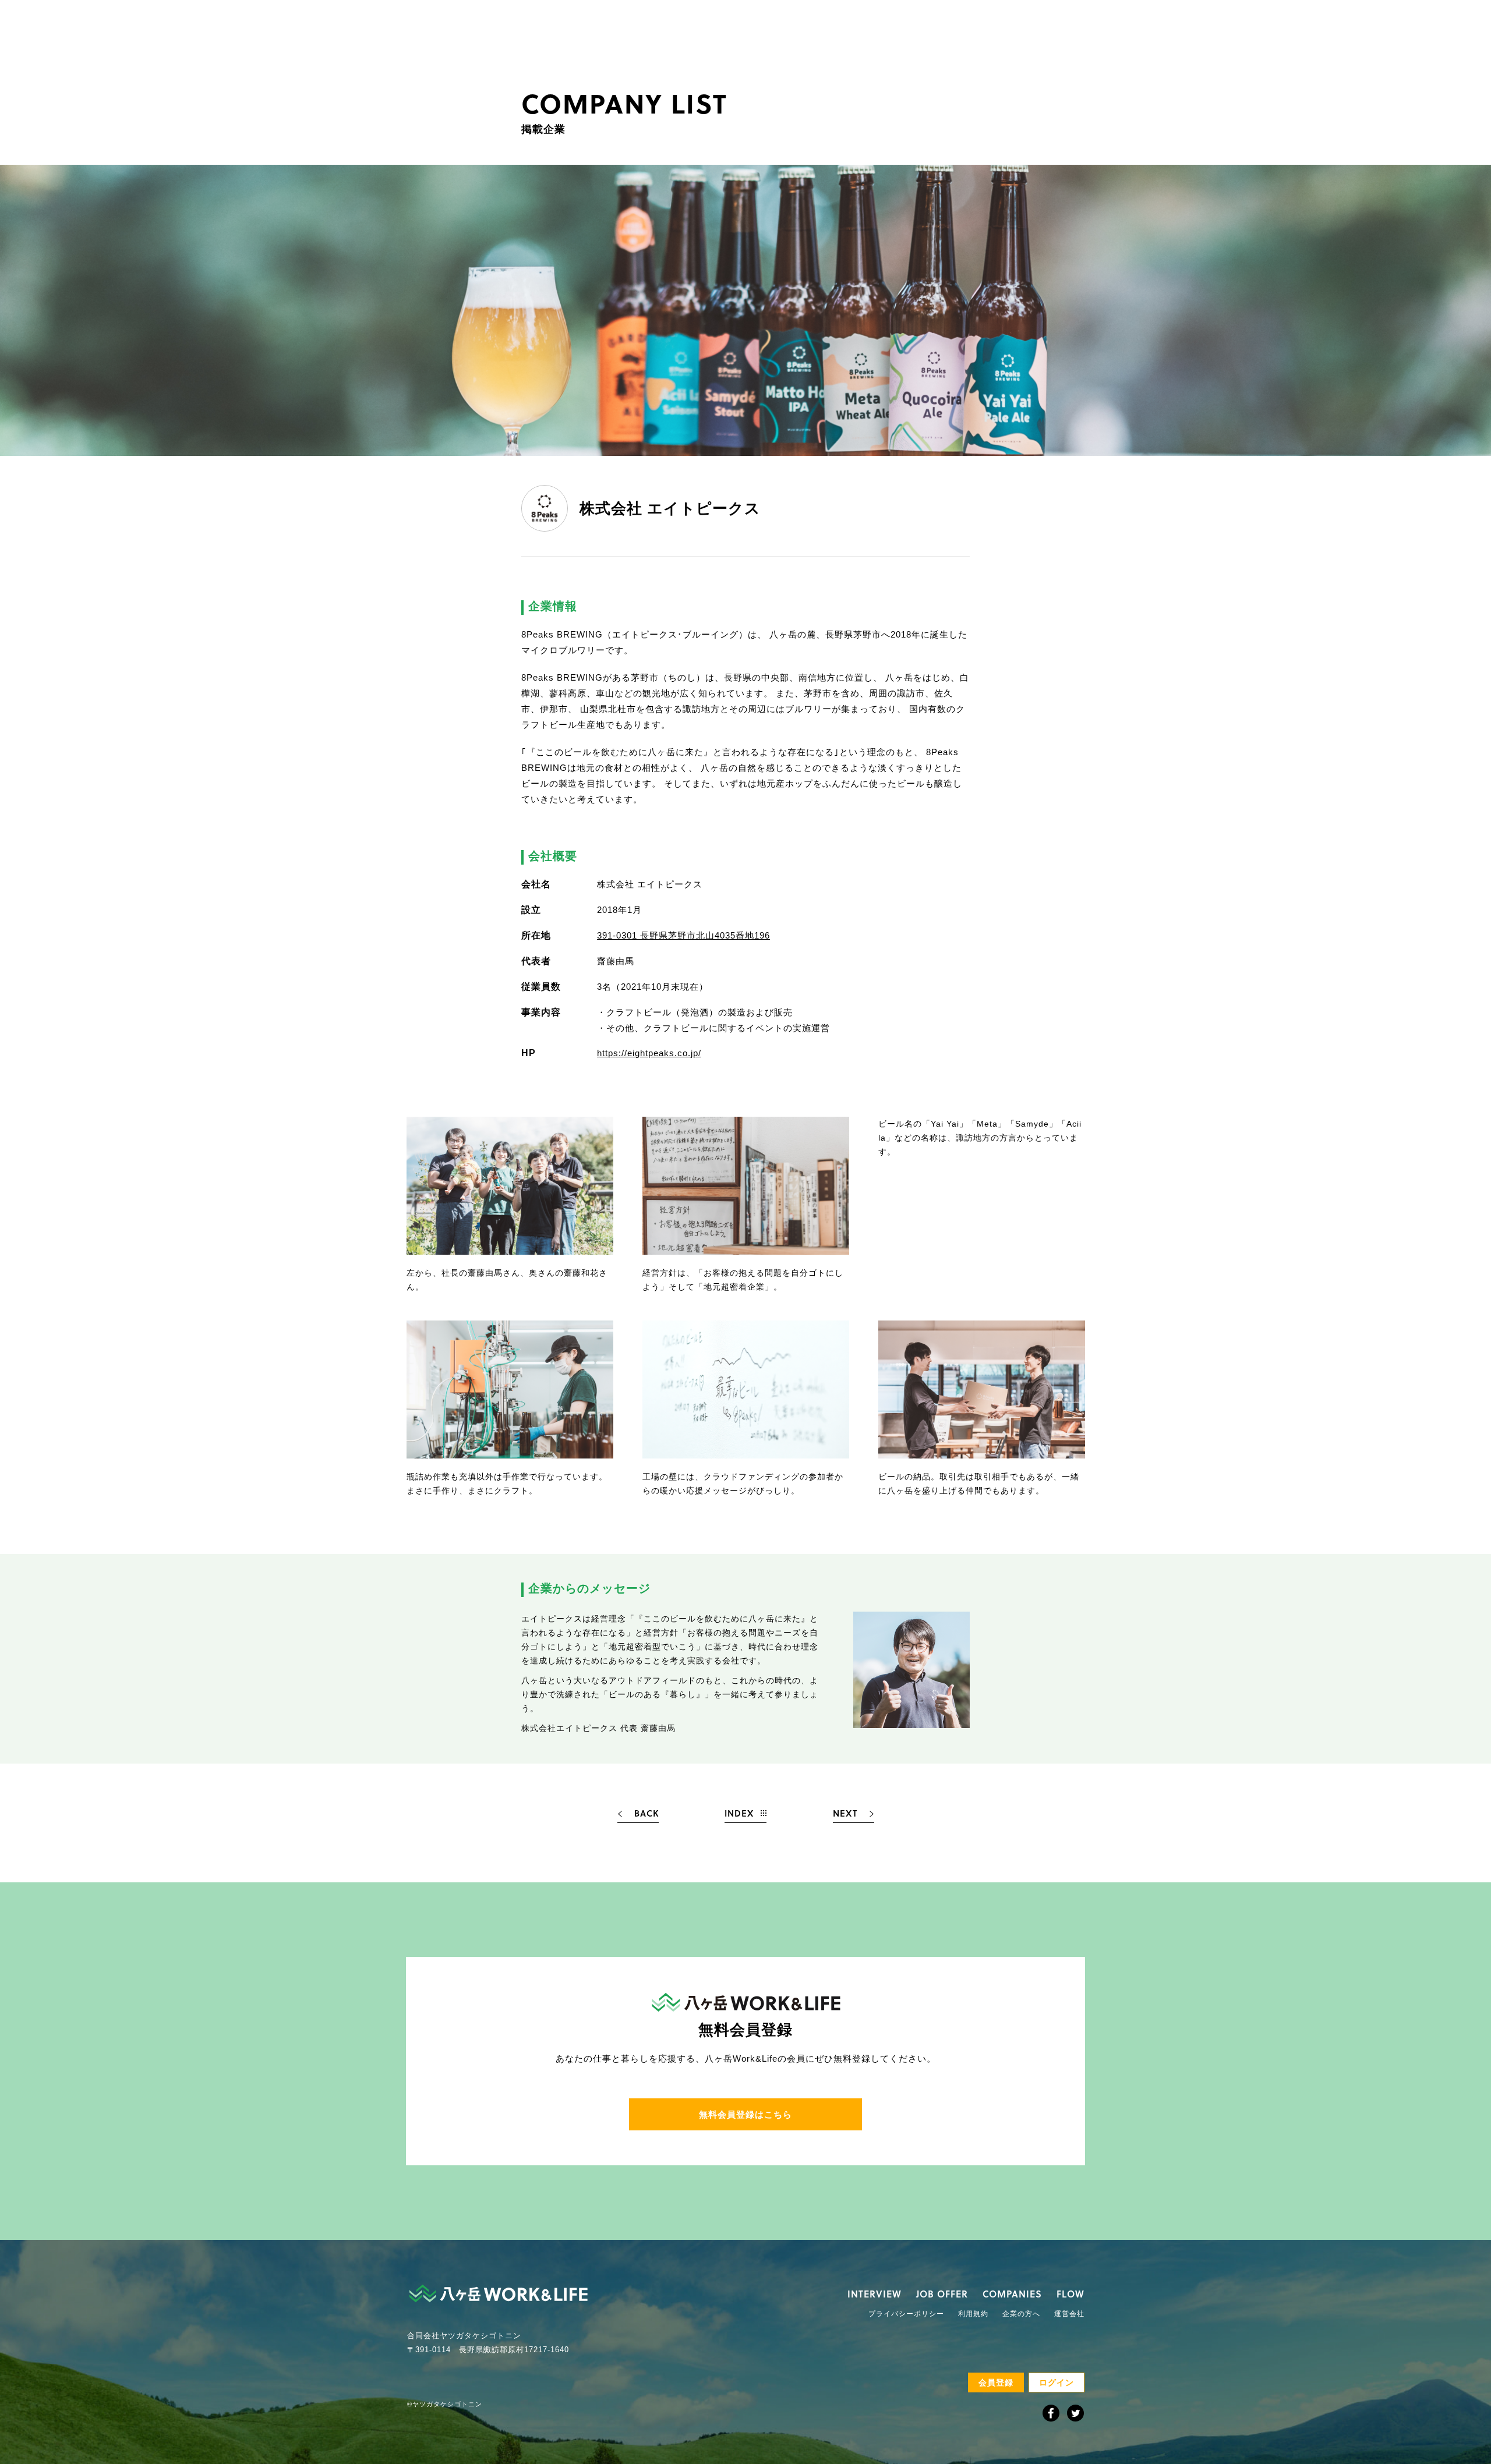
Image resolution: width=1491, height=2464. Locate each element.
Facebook (1051, 2413)
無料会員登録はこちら (745, 2114)
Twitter (1075, 2413)
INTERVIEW (875, 2294)
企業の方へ (1021, 2314)
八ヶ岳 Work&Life (498, 2293)
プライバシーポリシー (906, 2314)
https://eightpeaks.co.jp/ (649, 1053)
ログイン (1057, 2382)
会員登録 (996, 2382)
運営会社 (1069, 2314)
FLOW (1070, 2294)
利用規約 (973, 2314)
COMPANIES (1012, 2294)
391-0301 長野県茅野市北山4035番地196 (683, 935)
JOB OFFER (942, 2294)
